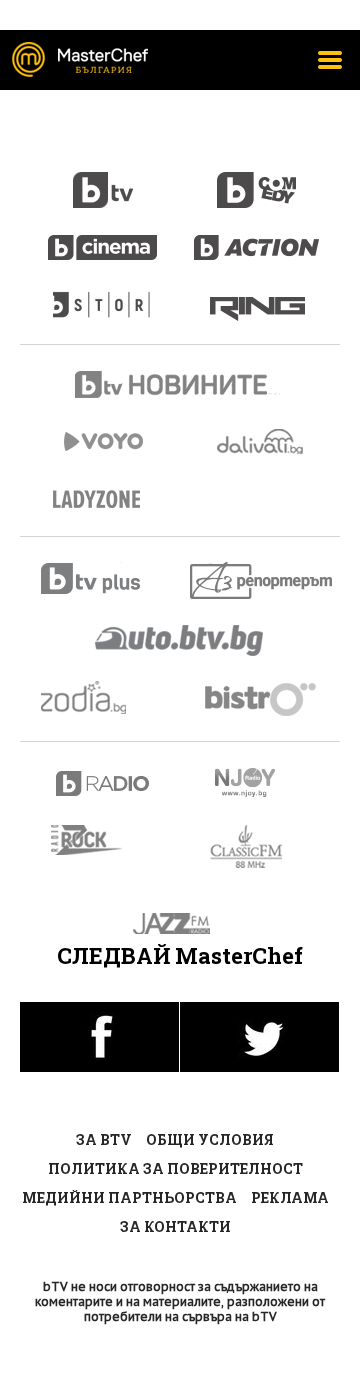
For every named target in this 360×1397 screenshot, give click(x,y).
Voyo (103, 441)
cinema (103, 237)
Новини (180, 387)
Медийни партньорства (129, 1197)
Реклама (290, 1197)
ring (257, 295)
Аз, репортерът (262, 580)
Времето (262, 441)
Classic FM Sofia (257, 847)
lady (103, 295)
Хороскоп (103, 697)
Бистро (262, 698)
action (257, 237)
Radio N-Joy (262, 782)
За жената (103, 500)
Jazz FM (180, 923)
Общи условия (210, 1139)
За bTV (104, 1139)
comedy (257, 179)
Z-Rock (98, 840)
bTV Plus (103, 578)
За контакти (175, 1226)
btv (103, 179)
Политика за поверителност (175, 1168)
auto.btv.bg (180, 640)
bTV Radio (103, 783)
